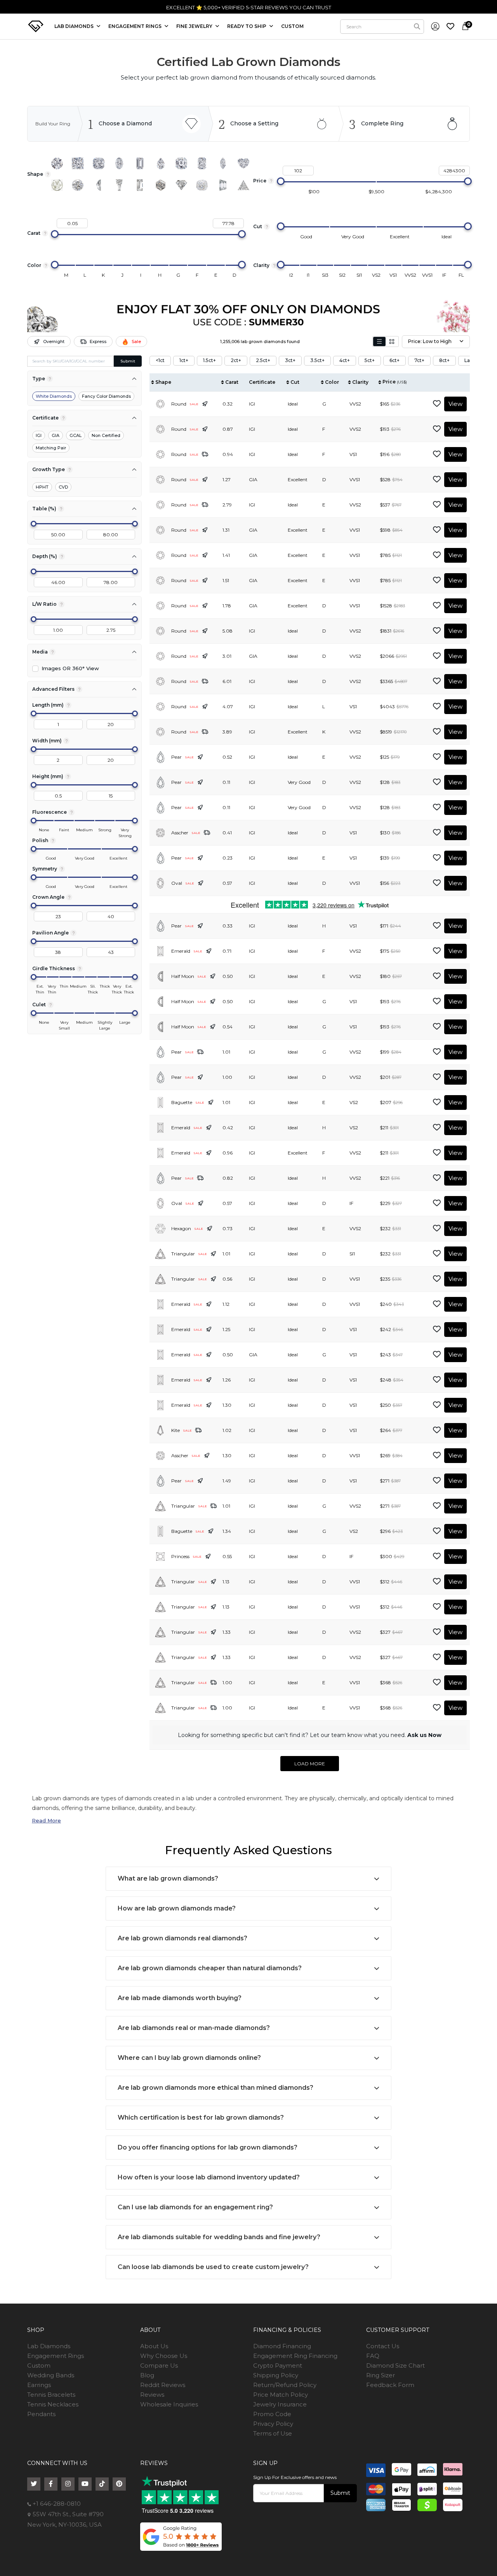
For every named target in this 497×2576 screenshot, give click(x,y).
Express (98, 342)
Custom (39, 2365)
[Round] (57, 163)
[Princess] (78, 163)
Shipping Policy (276, 2375)
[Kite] (181, 185)
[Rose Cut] (57, 185)
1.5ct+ (209, 360)
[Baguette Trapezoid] (119, 185)
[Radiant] (202, 163)
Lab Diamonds (75, 26)
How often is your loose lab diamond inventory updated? (209, 2177)
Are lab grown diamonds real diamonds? (182, 1938)
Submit (128, 361)
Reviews (152, 2395)
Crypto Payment (278, 2365)
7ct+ (419, 360)
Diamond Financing (282, 2346)
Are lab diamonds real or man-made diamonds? (194, 2028)
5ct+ (370, 360)
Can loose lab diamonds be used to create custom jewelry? (213, 2267)
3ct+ (290, 360)
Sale (136, 342)
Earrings (39, 2385)
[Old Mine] (202, 185)
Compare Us (159, 2365)
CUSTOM (292, 26)
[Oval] (119, 163)
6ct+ (394, 360)
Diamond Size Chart (395, 2365)
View (455, 404)
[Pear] (161, 163)
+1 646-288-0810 (56, 2504)
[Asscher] (181, 163)
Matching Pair (51, 448)
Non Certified (106, 435)
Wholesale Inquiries (169, 2404)
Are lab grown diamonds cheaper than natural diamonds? (210, 1968)
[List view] (379, 342)
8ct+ (444, 360)
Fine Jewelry (195, 26)
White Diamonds (54, 396)
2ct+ (236, 360)
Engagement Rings (56, 2356)
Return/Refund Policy (285, 2385)
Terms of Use (273, 2433)
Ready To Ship (247, 26)
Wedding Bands (51, 2375)
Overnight (54, 342)
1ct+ (184, 360)
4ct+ (345, 360)
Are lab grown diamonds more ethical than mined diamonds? (215, 2088)
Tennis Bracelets (51, 2395)
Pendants (41, 2414)
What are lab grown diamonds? (168, 1878)
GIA (56, 435)
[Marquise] (223, 163)
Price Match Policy (281, 2395)
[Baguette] (140, 185)
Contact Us (383, 2346)
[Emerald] (140, 163)
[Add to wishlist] (437, 404)
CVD (63, 487)
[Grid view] (392, 342)
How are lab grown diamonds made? (177, 1908)
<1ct (160, 360)
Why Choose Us (164, 2356)
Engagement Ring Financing (295, 2356)
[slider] (281, 181)
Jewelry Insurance (280, 2404)
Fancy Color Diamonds (106, 396)
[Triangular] (243, 185)
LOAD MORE (310, 1764)
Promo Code (272, 2414)
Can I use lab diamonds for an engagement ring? (195, 2207)
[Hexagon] (161, 185)
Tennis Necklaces (53, 2404)
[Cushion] (99, 163)
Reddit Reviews (163, 2385)
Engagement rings (136, 26)
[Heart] (243, 163)
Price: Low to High (430, 341)
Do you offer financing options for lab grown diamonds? (208, 2147)
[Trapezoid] (223, 185)
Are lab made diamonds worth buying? (180, 1998)
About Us (154, 2346)
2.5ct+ (263, 360)
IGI (39, 435)
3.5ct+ (317, 360)
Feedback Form (390, 2385)
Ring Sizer (381, 2375)
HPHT (42, 487)
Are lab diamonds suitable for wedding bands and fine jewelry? (219, 2237)
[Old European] (78, 185)
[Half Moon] (99, 185)
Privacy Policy (273, 2424)
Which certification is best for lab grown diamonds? (201, 2117)
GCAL (76, 435)
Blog (147, 2375)
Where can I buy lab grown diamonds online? (189, 2058)
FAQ (373, 2356)
